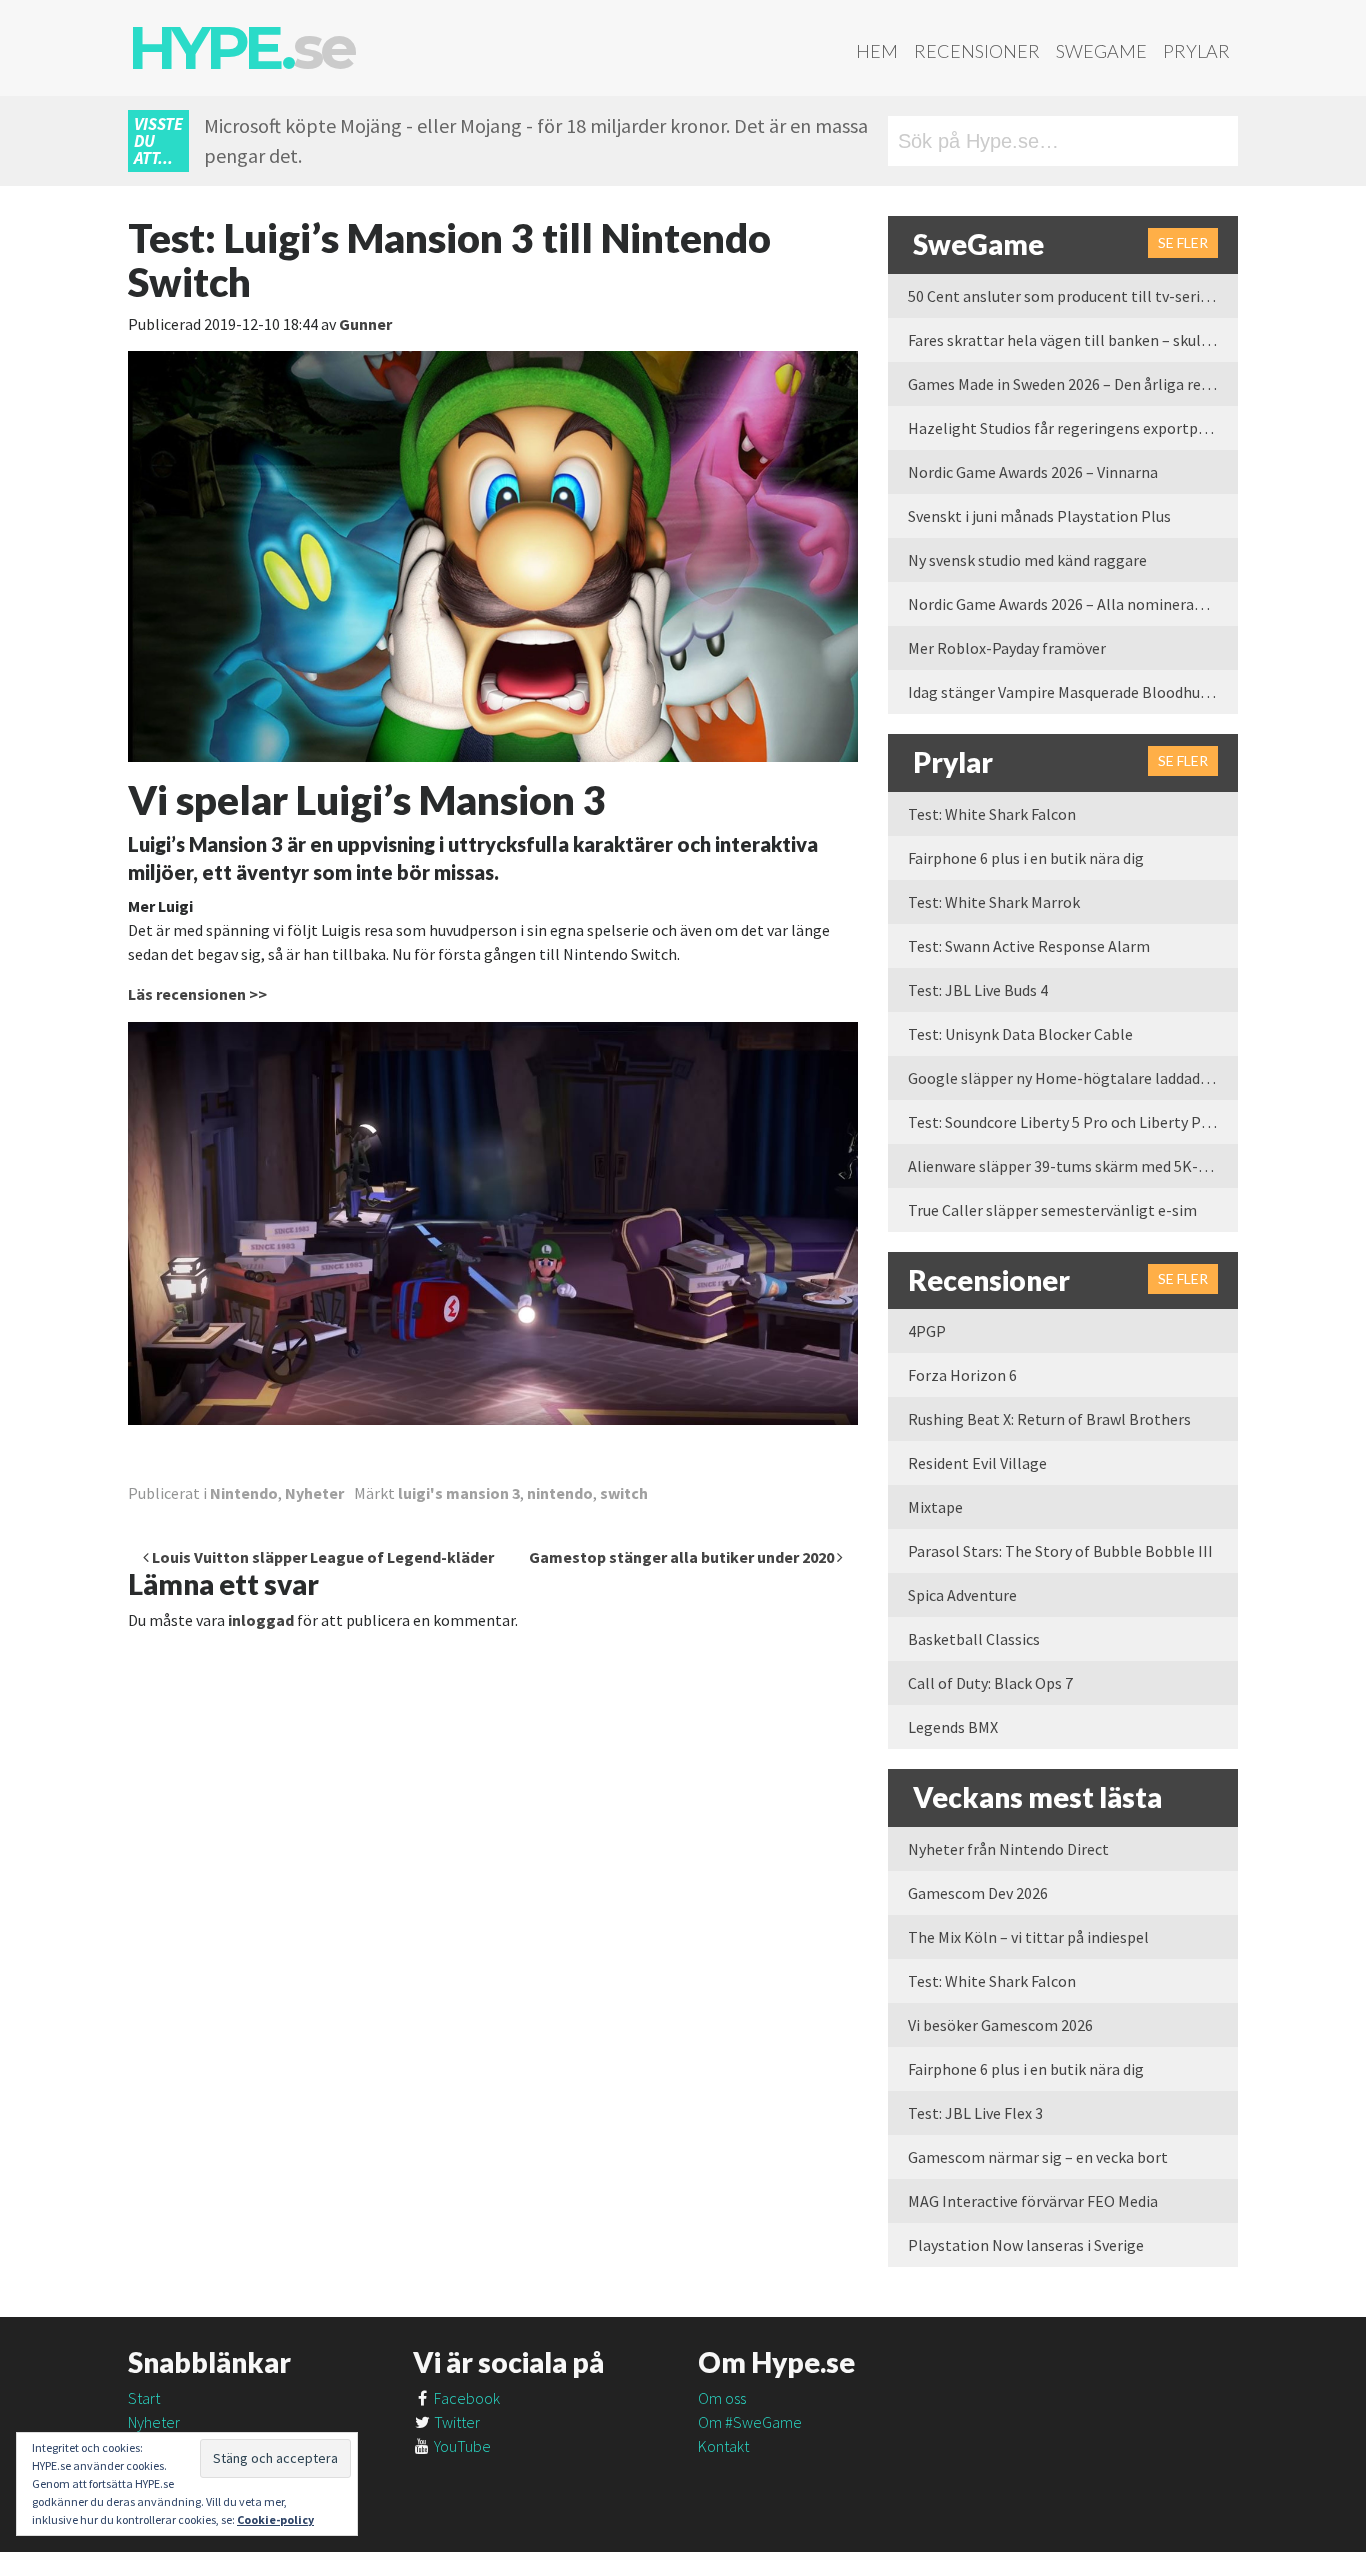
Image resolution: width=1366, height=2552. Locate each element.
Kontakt (723, 2446)
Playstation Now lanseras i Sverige (1026, 2245)
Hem (877, 51)
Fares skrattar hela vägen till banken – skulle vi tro (1073, 340)
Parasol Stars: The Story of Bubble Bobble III (1060, 1551)
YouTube (461, 2446)
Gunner (365, 324)
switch (624, 1493)
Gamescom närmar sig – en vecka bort (1038, 2157)
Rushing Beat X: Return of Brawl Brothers (1049, 1419)
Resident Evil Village (977, 1463)
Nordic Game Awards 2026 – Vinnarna (1033, 472)
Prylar (1196, 51)
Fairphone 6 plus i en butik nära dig (1026, 858)
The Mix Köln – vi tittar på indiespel (1028, 1937)
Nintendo (244, 1493)
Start (144, 2398)
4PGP (927, 1331)
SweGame (1101, 51)
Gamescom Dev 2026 (978, 1893)
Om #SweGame (750, 2422)
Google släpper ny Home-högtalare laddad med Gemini (1073, 1078)
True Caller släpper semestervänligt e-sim (1052, 1210)
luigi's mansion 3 (459, 1493)
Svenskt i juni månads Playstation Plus (1039, 516)
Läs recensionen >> (197, 994)
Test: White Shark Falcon (992, 814)
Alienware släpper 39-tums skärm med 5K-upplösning (1073, 1166)
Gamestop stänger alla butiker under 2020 (683, 1557)
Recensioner (977, 51)
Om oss (722, 2398)
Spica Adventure (962, 1595)
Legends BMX (953, 1727)
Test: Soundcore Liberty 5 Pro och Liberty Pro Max (1073, 1122)
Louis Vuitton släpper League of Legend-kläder (321, 1557)
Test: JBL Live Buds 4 (978, 990)
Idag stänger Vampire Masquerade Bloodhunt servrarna (1073, 692)
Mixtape (935, 1507)
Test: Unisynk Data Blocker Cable (1020, 1034)
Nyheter (314, 1493)
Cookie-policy (275, 2519)
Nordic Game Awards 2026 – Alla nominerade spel (1073, 604)
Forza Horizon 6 (962, 1375)
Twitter (455, 2422)
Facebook (465, 2398)
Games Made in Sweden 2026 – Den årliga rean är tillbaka (1073, 384)
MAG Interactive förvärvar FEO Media (1033, 2201)
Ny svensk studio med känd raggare (1027, 560)
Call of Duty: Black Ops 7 (990, 1683)
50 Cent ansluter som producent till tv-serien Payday (1073, 296)
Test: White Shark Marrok (994, 902)
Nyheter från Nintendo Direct (1008, 1849)
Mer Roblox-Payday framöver (1007, 648)
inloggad (261, 1620)
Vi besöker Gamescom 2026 (1000, 2025)
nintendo (560, 1493)
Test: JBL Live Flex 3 (975, 2113)
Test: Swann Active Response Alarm (1029, 946)
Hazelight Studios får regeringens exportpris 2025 (1073, 428)
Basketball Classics (974, 1639)
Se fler (1183, 242)
